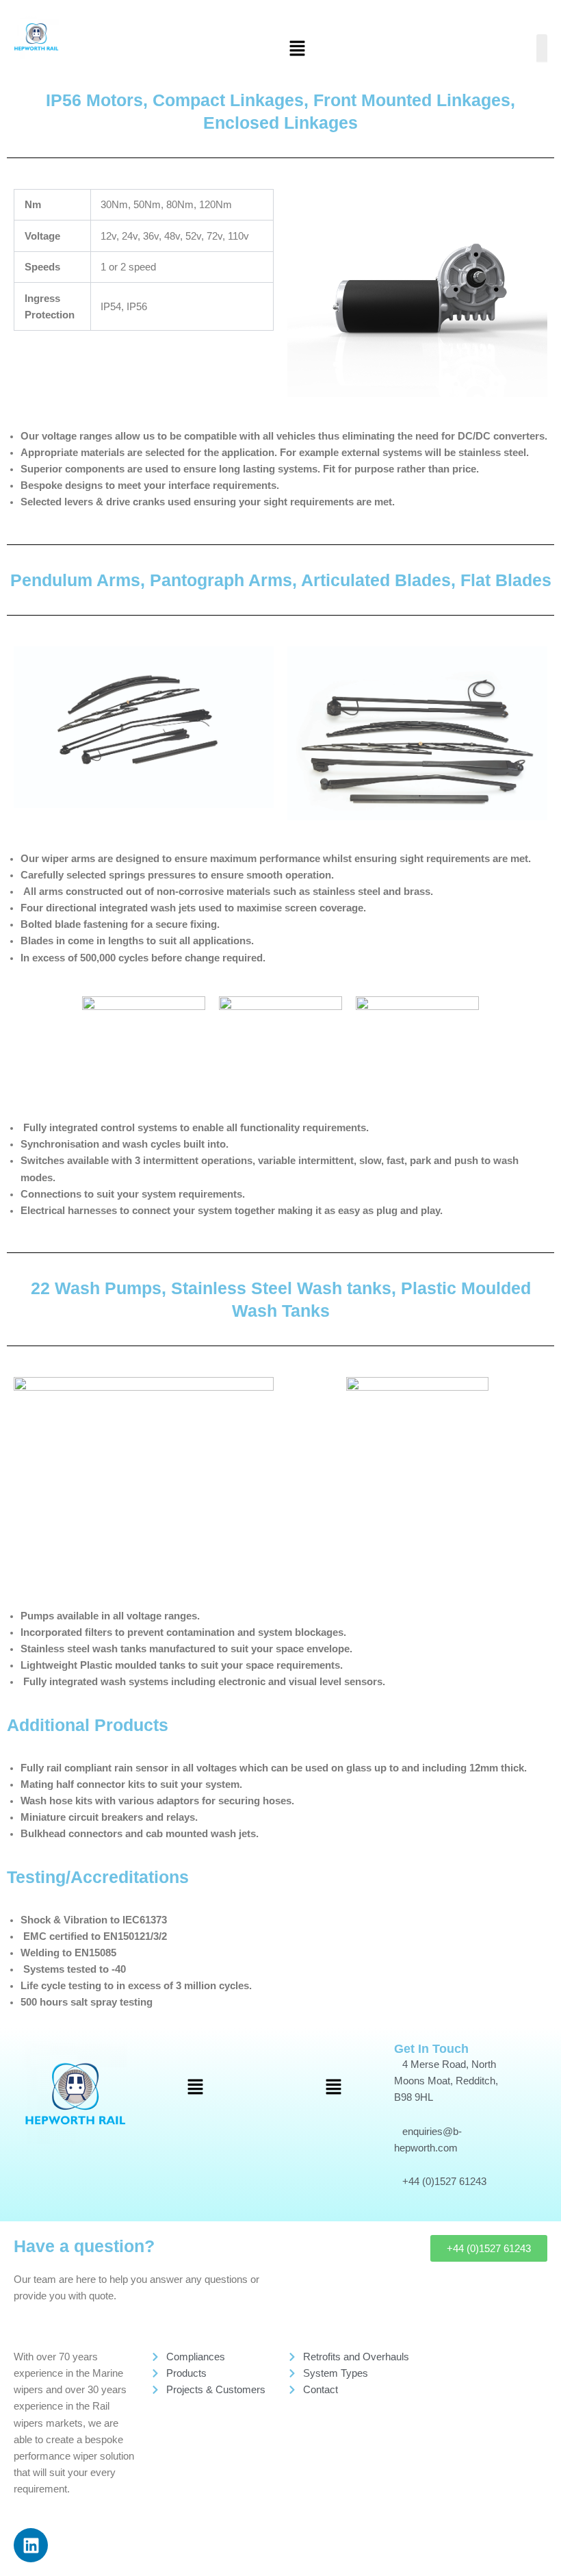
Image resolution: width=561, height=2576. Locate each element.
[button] (298, 49)
